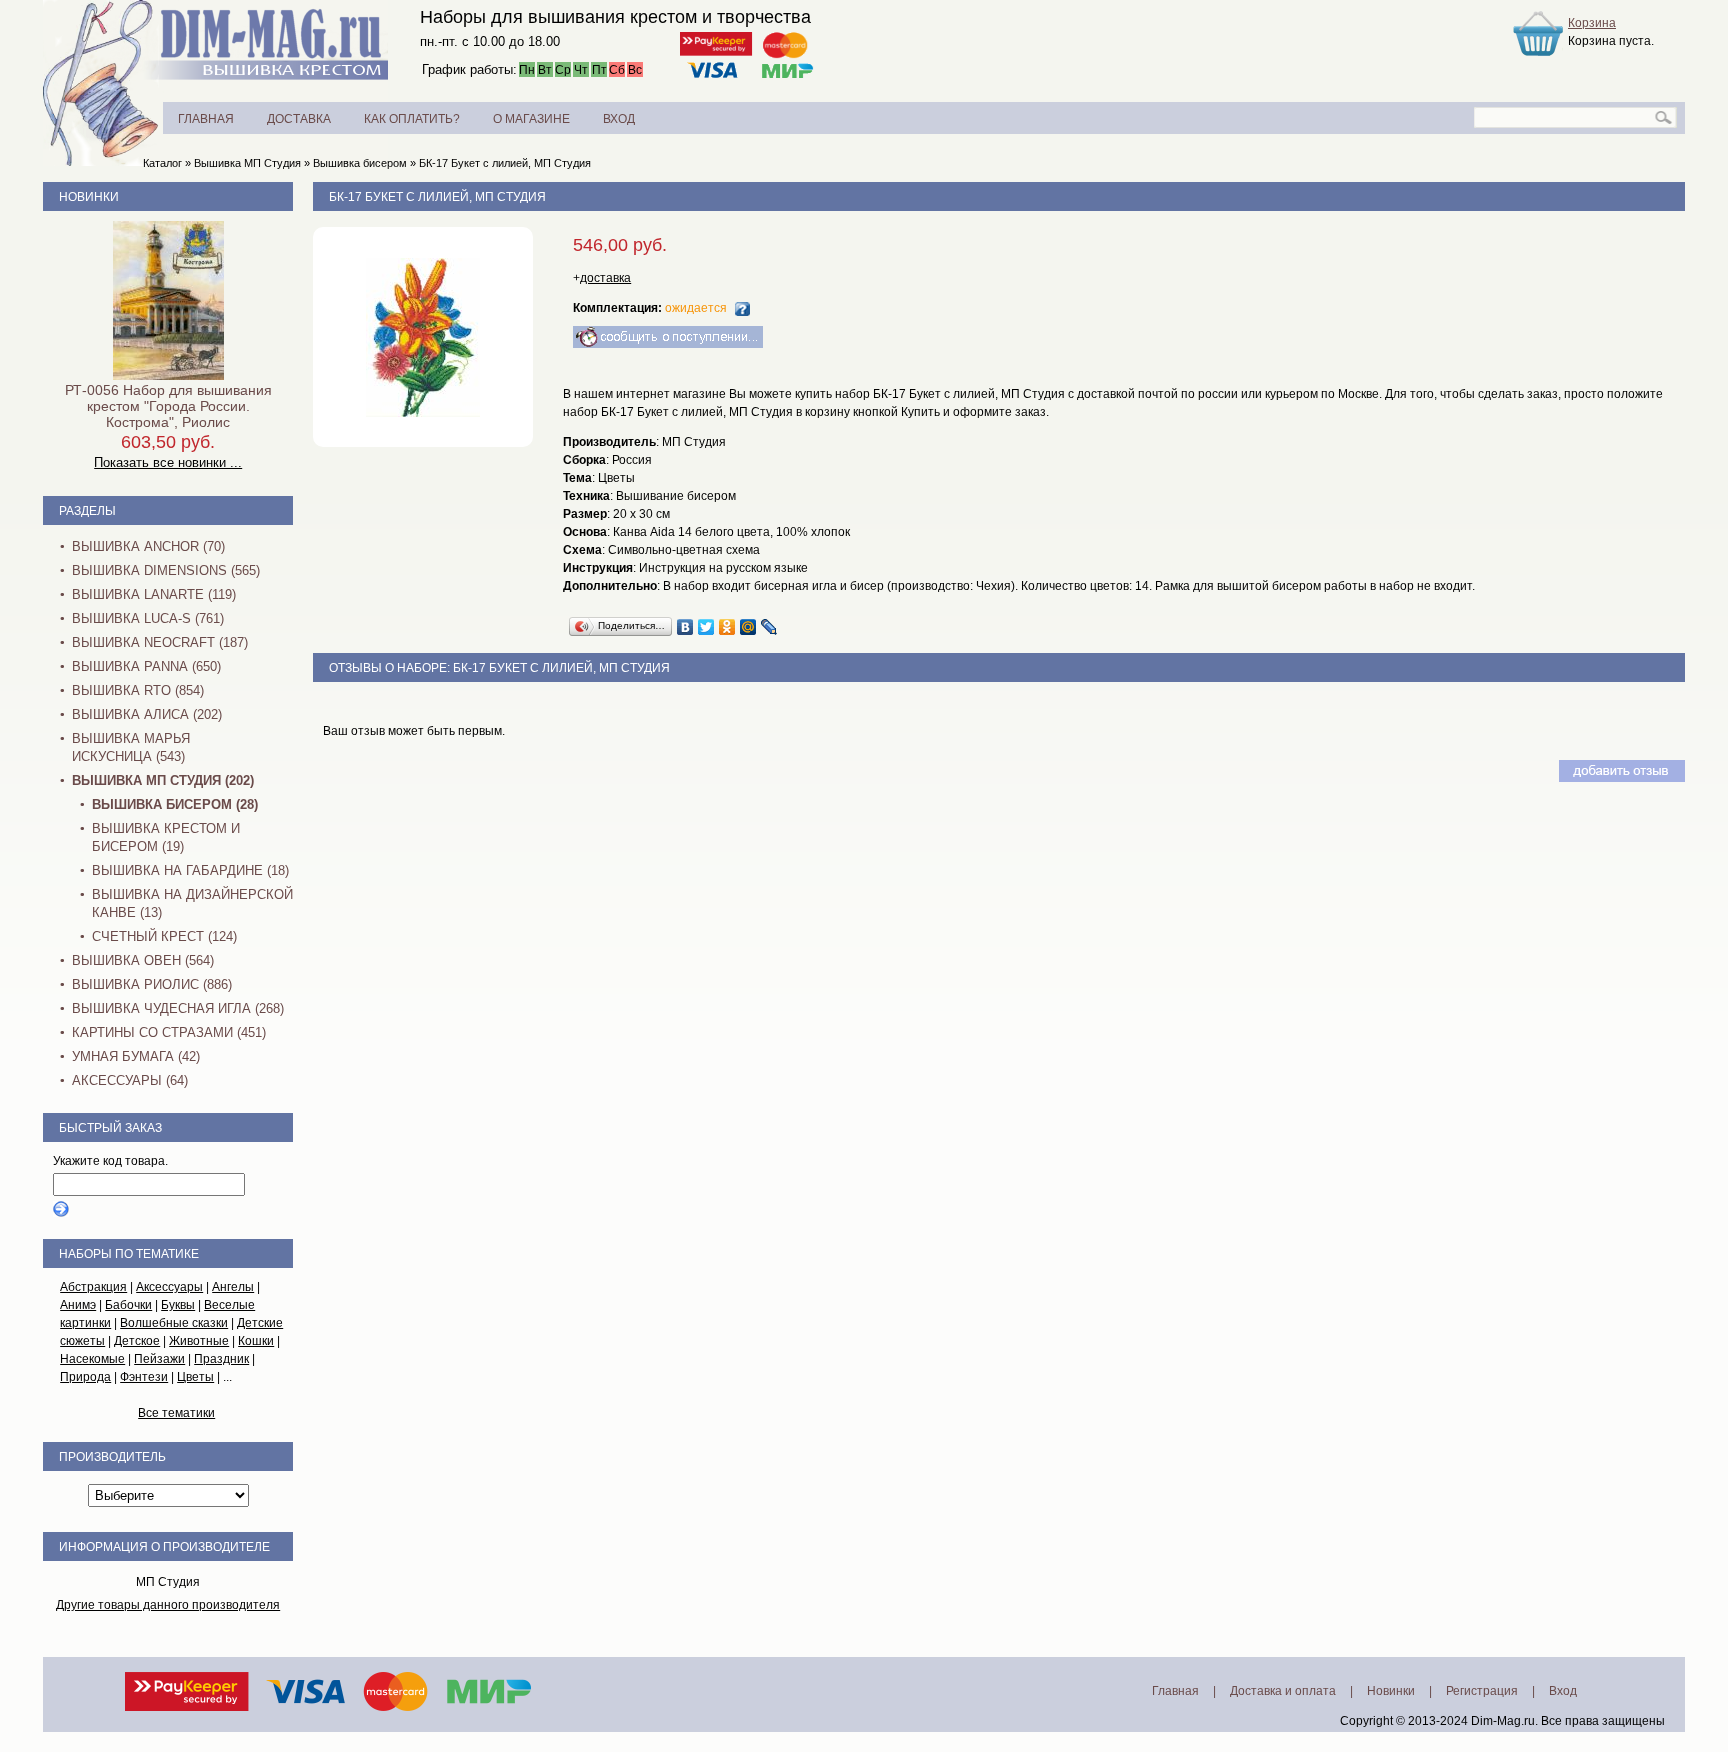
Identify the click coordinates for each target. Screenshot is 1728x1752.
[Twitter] (706, 627)
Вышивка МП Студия (247, 163)
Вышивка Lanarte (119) (154, 594)
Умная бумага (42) (136, 1056)
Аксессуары (169, 1287)
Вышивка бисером (360, 163)
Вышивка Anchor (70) (148, 546)
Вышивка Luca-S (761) (148, 618)
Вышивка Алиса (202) (147, 714)
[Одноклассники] (727, 627)
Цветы (195, 1377)
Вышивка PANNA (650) (146, 666)
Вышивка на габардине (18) (190, 870)
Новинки (89, 197)
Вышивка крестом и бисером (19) (166, 837)
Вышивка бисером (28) (175, 804)
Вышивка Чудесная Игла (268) (178, 1008)
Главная (1175, 1691)
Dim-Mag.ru (1503, 1721)
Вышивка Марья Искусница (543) (131, 747)
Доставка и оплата (1283, 1691)
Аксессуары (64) (130, 1080)
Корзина (1592, 23)
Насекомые (92, 1359)
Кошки (256, 1341)
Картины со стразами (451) (169, 1032)
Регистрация (1482, 1691)
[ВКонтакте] (685, 627)
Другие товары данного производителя (168, 1605)
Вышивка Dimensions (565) (166, 570)
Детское (137, 1341)
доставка (605, 278)
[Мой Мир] (748, 627)
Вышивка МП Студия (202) (163, 780)
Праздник (221, 1359)
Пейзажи (159, 1359)
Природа (85, 1377)
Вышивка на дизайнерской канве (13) (192, 903)
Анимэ (78, 1305)
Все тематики (176, 1413)
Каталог (162, 163)
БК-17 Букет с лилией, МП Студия (505, 163)
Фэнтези (144, 1377)
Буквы (178, 1305)
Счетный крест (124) (164, 936)
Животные (199, 1341)
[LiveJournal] (769, 627)
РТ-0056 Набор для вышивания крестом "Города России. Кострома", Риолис (168, 406)
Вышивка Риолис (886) (152, 984)
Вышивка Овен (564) (143, 960)
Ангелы (233, 1287)
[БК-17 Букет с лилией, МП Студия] (423, 413)
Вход (1563, 1691)
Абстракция (93, 1287)
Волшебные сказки (174, 1323)
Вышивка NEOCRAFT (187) (160, 642)
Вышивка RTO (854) (138, 690)
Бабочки (128, 1305)
